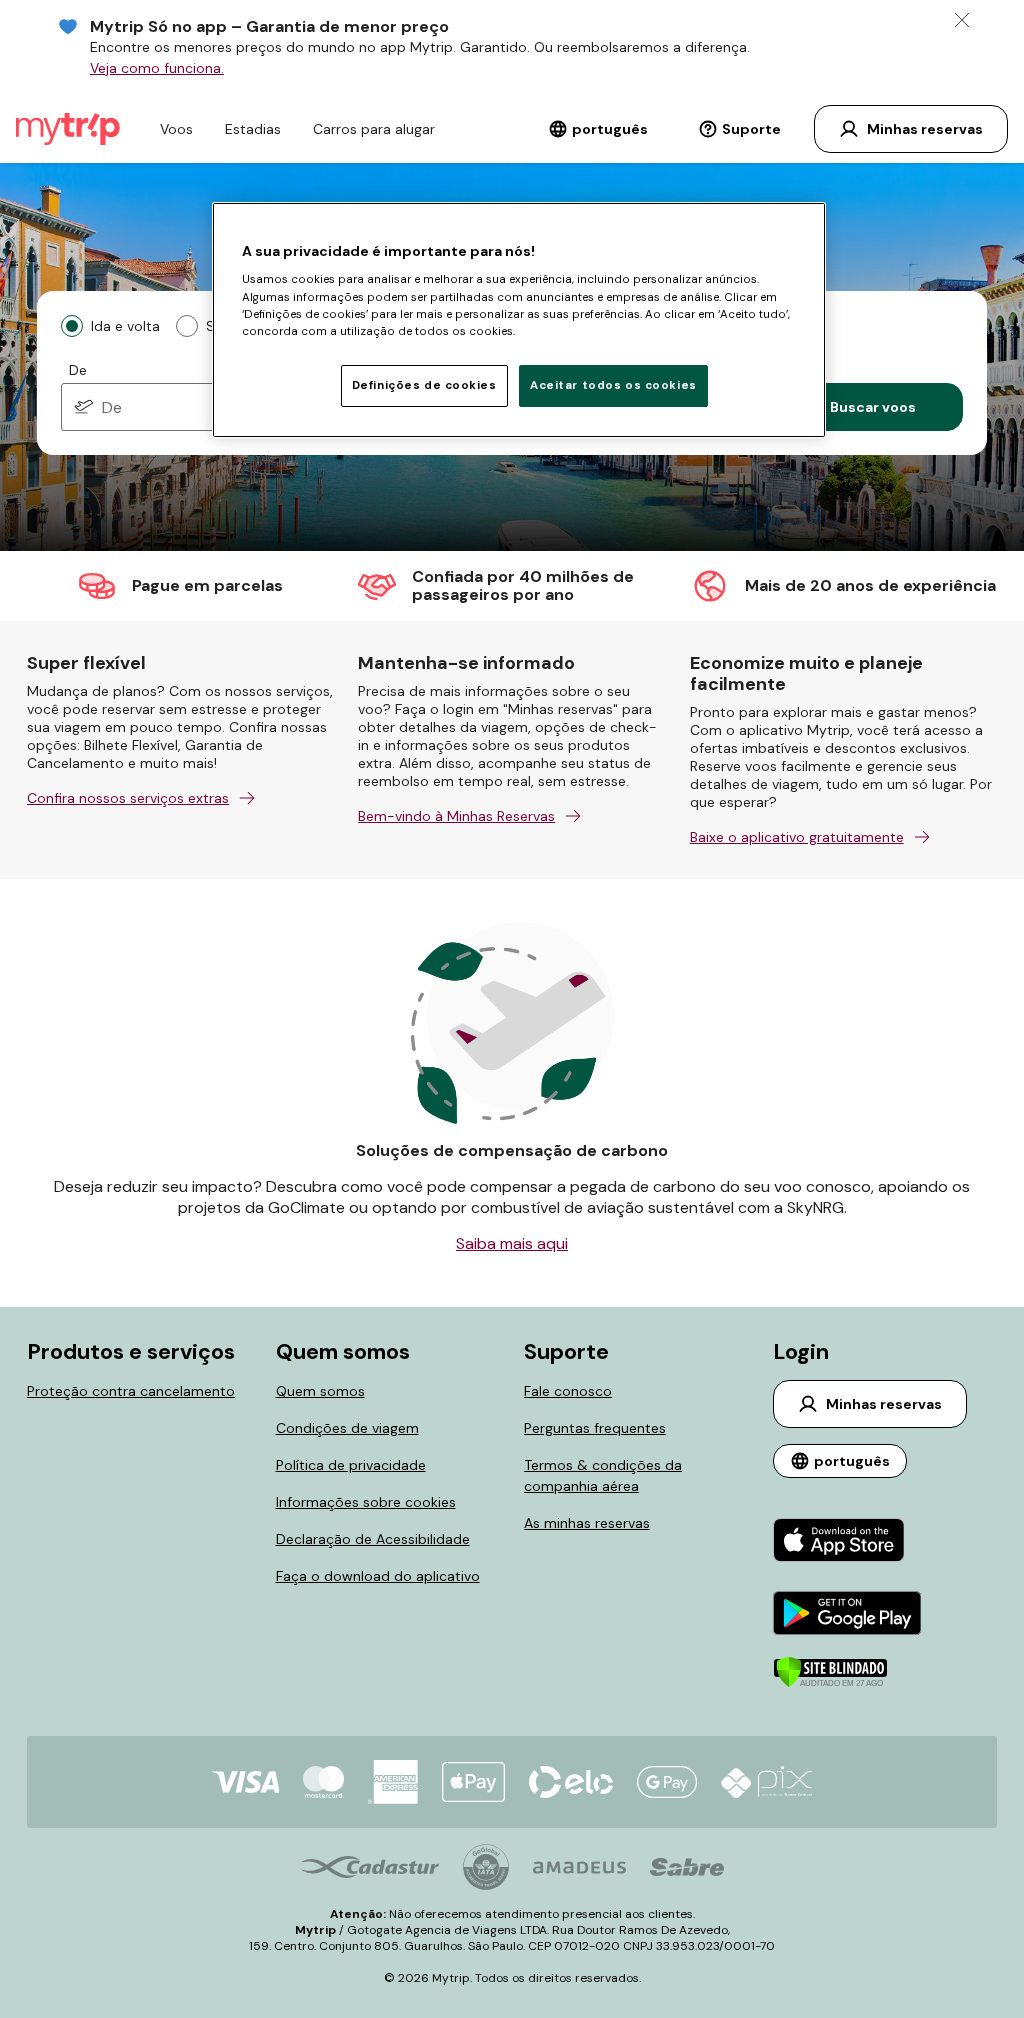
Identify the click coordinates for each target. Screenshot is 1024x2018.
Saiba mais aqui (512, 1243)
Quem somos (320, 1391)
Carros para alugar (374, 129)
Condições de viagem (347, 1428)
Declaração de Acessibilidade (373, 1539)
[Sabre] (687, 1867)
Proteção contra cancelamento (131, 1391)
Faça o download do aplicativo (378, 1576)
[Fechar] (962, 20)
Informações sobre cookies (366, 1502)
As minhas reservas (587, 1523)
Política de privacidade (351, 1465)
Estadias (253, 129)
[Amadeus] (579, 1867)
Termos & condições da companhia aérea (603, 1475)
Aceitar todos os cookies (613, 385)
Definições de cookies (424, 385)
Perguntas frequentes (595, 1428)
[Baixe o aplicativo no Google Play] (847, 1615)
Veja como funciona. (157, 68)
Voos (176, 129)
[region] (519, 320)
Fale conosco (568, 1391)
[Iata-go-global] (486, 1867)
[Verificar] (830, 1683)
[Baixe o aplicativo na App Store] (847, 1542)
